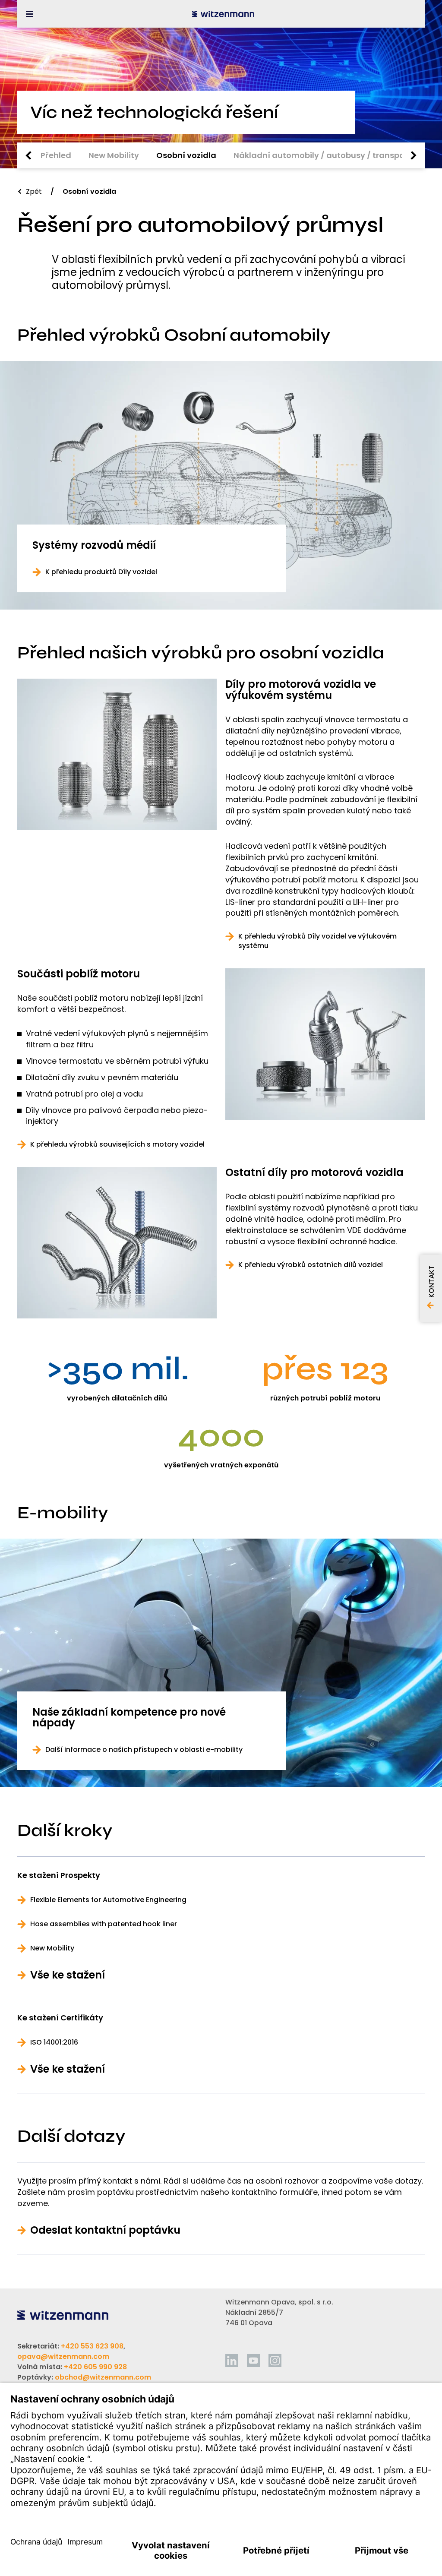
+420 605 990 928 (95, 2367)
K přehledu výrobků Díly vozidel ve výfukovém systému (317, 941)
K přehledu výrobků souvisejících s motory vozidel (117, 1144)
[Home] (223, 14)
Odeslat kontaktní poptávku (105, 2230)
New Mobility (52, 1948)
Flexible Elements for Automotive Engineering (108, 1900)
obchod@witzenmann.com (103, 2377)
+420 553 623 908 (92, 2346)
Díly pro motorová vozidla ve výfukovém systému (301, 690)
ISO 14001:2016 (54, 2042)
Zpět (34, 191)
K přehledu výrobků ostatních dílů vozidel (311, 1265)
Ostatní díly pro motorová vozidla (314, 1173)
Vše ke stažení (68, 1975)
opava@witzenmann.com (63, 2356)
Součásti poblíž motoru (79, 974)
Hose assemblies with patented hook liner (104, 1924)
